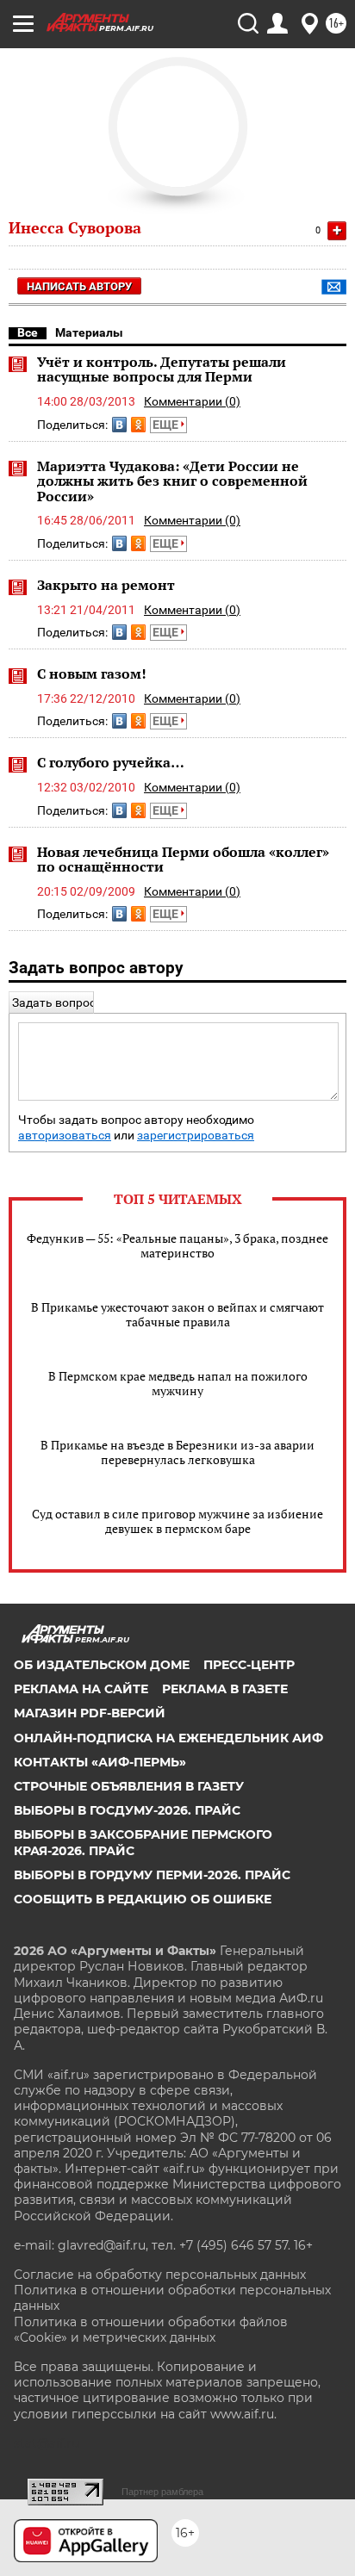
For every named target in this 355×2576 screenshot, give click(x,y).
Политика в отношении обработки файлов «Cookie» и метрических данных (151, 2330)
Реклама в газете (225, 1689)
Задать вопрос (54, 1002)
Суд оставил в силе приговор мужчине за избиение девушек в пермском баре (177, 1521)
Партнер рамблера (162, 2492)
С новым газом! (92, 673)
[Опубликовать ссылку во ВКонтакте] (119, 425)
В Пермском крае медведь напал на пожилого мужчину (178, 1383)
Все (28, 332)
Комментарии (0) (192, 401)
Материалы (89, 332)
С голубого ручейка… (111, 762)
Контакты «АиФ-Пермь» (100, 1762)
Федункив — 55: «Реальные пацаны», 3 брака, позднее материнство (177, 1245)
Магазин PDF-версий (90, 1713)
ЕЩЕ (167, 425)
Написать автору (79, 286)
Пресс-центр (249, 1665)
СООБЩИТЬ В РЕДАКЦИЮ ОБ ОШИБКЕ (143, 1899)
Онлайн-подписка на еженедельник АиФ (168, 1738)
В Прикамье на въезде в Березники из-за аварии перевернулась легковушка (177, 1452)
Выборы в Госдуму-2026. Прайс (127, 1810)
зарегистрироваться (196, 1136)
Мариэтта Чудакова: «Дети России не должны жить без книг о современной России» (172, 481)
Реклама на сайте (81, 1689)
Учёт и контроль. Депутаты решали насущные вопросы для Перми (162, 369)
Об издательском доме (102, 1665)
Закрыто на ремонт (106, 585)
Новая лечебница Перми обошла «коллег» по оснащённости (183, 860)
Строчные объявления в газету (129, 1786)
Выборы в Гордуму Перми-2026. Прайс (152, 1875)
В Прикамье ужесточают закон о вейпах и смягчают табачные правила (177, 1314)
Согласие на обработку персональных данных (160, 2275)
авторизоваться (65, 1136)
